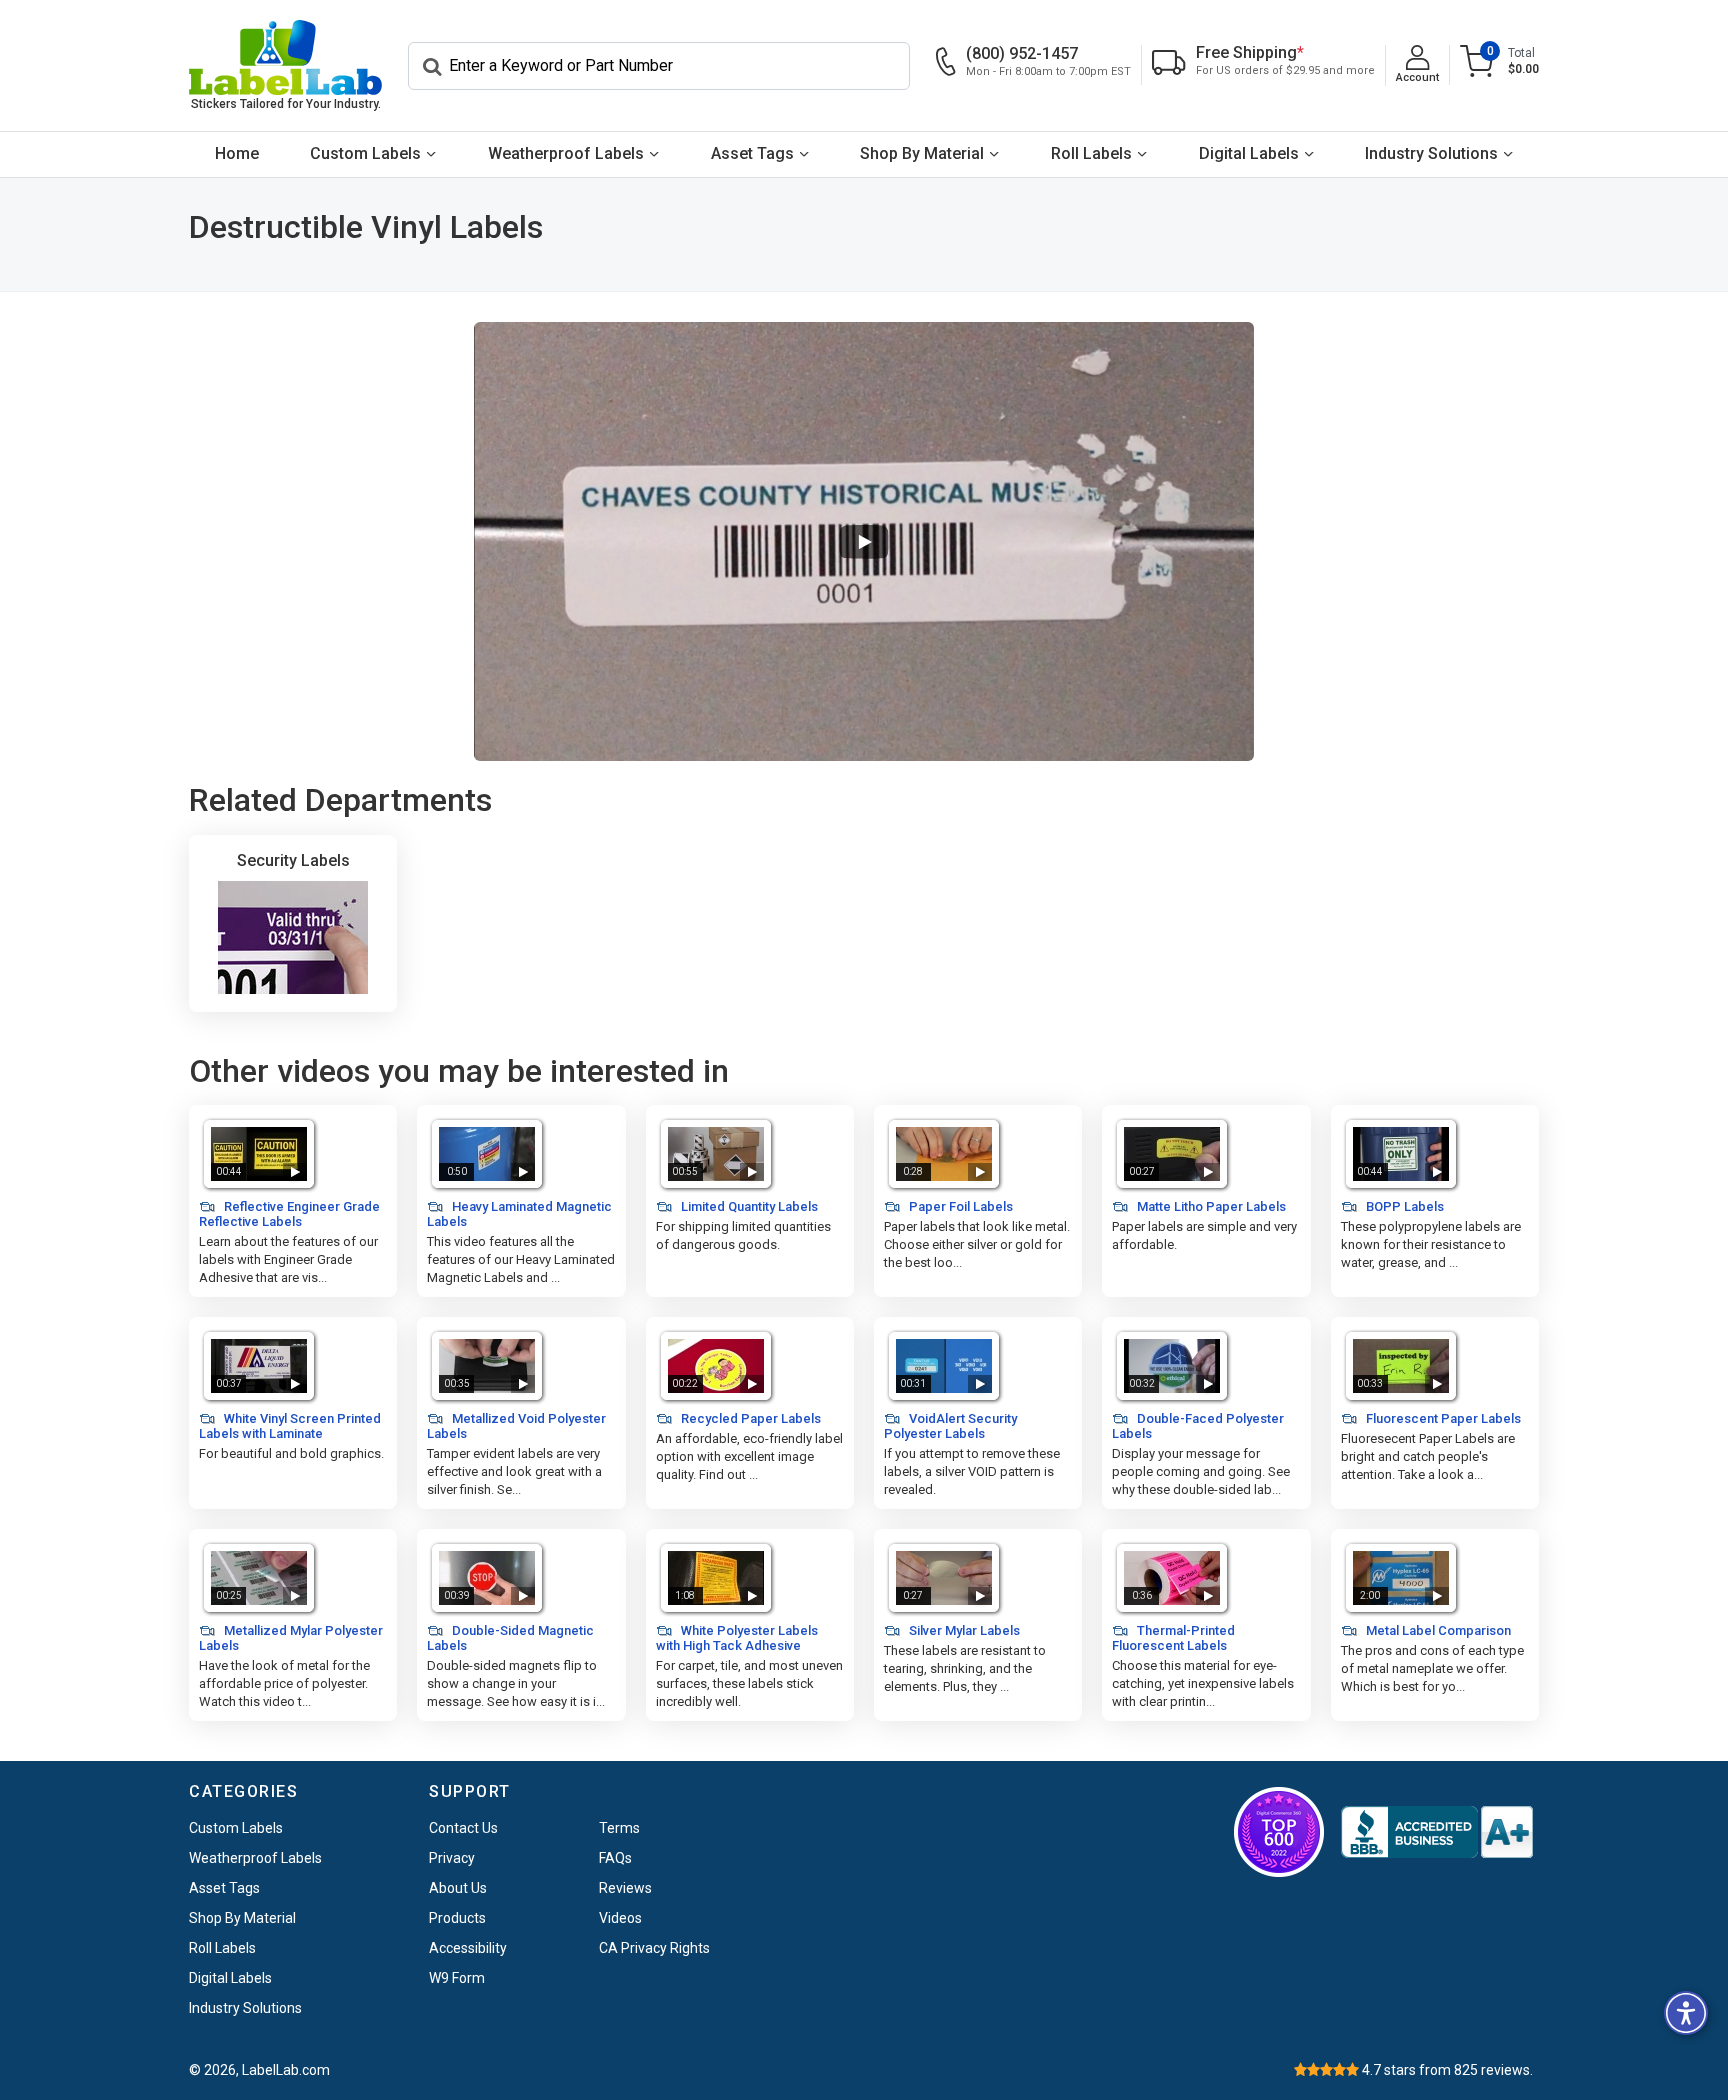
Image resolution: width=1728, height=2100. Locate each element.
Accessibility (468, 1948)
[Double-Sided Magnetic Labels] (487, 1578)
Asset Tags (752, 153)
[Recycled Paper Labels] (716, 1366)
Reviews (625, 1888)
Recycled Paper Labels (749, 1418)
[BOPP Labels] (1401, 1154)
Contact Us (463, 1828)
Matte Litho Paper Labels (1210, 1206)
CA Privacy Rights (654, 1948)
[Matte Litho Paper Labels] (1172, 1154)
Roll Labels (1091, 153)
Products (457, 1918)
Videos (620, 1918)
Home (237, 153)
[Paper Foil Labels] (944, 1154)
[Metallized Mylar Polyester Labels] (259, 1578)
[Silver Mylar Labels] (944, 1578)
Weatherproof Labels (566, 153)
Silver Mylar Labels (963, 1630)
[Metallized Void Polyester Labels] (487, 1366)
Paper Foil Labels (959, 1206)
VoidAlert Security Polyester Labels (950, 1426)
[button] (1686, 2013)
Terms (619, 1828)
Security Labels (293, 860)
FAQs (615, 1858)
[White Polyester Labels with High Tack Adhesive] (716, 1578)
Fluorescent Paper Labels (1442, 1418)
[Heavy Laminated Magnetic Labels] (487, 1154)
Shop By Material (922, 153)
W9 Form (457, 1978)
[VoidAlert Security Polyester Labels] (944, 1366)
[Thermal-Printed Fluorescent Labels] (1172, 1578)
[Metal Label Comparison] (1401, 1578)
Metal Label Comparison (1437, 1630)
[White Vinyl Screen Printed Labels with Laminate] (259, 1366)
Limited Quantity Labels (748, 1206)
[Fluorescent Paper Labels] (1401, 1366)
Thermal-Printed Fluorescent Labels (1173, 1638)
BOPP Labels (1403, 1206)
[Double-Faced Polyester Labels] (1172, 1366)
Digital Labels (1249, 153)
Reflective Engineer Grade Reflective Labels (289, 1214)
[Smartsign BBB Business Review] (1437, 1832)
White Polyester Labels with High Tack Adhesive (737, 1638)
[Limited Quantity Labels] (716, 1154)
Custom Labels (365, 153)
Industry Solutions (1431, 153)
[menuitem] (237, 154)
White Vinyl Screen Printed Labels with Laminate (290, 1426)
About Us (458, 1888)
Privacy (452, 1858)
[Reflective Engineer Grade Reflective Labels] (259, 1154)
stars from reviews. (1447, 2070)
